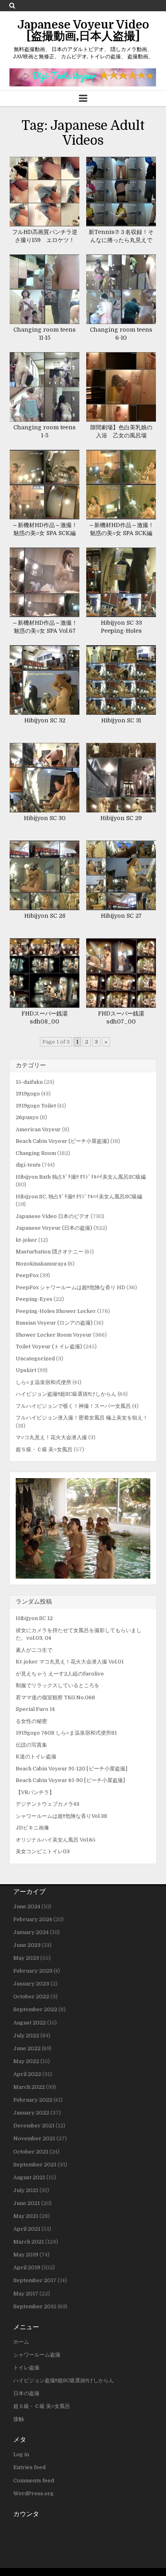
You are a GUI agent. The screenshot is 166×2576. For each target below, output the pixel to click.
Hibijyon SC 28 (45, 916)
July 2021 (26, 2190)
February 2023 (33, 1971)
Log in (21, 2454)
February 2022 (33, 2100)
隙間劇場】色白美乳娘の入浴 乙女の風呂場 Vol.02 (121, 435)
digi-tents (28, 1165)
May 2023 (26, 1958)
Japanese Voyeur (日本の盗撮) (54, 1228)
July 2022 (26, 2036)
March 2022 (29, 2087)
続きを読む (47, 192)
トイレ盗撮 (26, 2368)
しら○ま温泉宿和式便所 (44, 1382)
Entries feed (29, 2467)
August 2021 (29, 2177)
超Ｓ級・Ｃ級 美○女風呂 (44, 1449)
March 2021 (29, 2242)
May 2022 (26, 2061)
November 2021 (34, 2138)
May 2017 (26, 2294)
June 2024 (27, 1906)
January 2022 (31, 2113)
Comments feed (34, 2481)
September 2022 (35, 2009)
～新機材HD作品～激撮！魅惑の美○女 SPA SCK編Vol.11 (121, 533)
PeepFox (27, 1275)
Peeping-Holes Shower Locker (56, 1311)
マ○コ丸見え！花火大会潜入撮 (51, 1437)
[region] (83, 1528)
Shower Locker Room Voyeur (54, 1335)
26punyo (27, 1117)
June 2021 (27, 2203)
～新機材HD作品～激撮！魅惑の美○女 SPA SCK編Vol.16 (45, 533)
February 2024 (33, 1919)
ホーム (21, 2342)
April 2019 (27, 2267)
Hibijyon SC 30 (45, 818)
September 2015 (35, 2306)
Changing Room (36, 1153)
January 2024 (31, 1932)
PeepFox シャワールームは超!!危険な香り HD (71, 1287)
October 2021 (31, 2152)
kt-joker (26, 1240)
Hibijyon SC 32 (45, 720)
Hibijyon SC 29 (121, 818)
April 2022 (27, 2074)
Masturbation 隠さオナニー (50, 1252)
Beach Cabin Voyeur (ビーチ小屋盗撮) (62, 1141)
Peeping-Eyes (34, 1299)
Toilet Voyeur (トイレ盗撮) (49, 1346)
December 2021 (34, 2126)
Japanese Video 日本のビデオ (53, 1216)
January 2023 (31, 1984)
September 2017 (35, 2280)
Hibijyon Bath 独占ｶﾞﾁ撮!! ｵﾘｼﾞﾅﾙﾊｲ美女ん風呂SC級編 (81, 1177)
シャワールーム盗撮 (37, 2355)
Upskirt (26, 1370)
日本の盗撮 (26, 2393)
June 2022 (27, 2048)
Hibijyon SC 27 (121, 916)
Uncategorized (35, 1359)
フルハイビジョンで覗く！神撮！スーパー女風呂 (73, 1406)
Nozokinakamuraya (41, 1264)
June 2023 (27, 1945)
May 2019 (26, 2255)
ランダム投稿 (34, 1602)
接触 (19, 2419)
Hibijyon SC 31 (121, 720)
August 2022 (30, 2023)
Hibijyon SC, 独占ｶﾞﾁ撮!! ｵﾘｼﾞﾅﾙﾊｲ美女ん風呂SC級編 (79, 1197)
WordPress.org (33, 2493)
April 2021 (27, 2229)
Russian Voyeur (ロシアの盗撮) (54, 1323)
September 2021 (35, 2165)
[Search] (12, 5)
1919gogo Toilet (36, 1106)
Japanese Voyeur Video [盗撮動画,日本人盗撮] (83, 31)
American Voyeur (38, 1129)
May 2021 (26, 2216)
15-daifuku (29, 1082)
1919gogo (28, 1094)
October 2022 (31, 1997)
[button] (83, 1528)
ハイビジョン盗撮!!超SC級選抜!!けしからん (66, 1394)
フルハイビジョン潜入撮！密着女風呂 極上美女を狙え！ (82, 1418)
